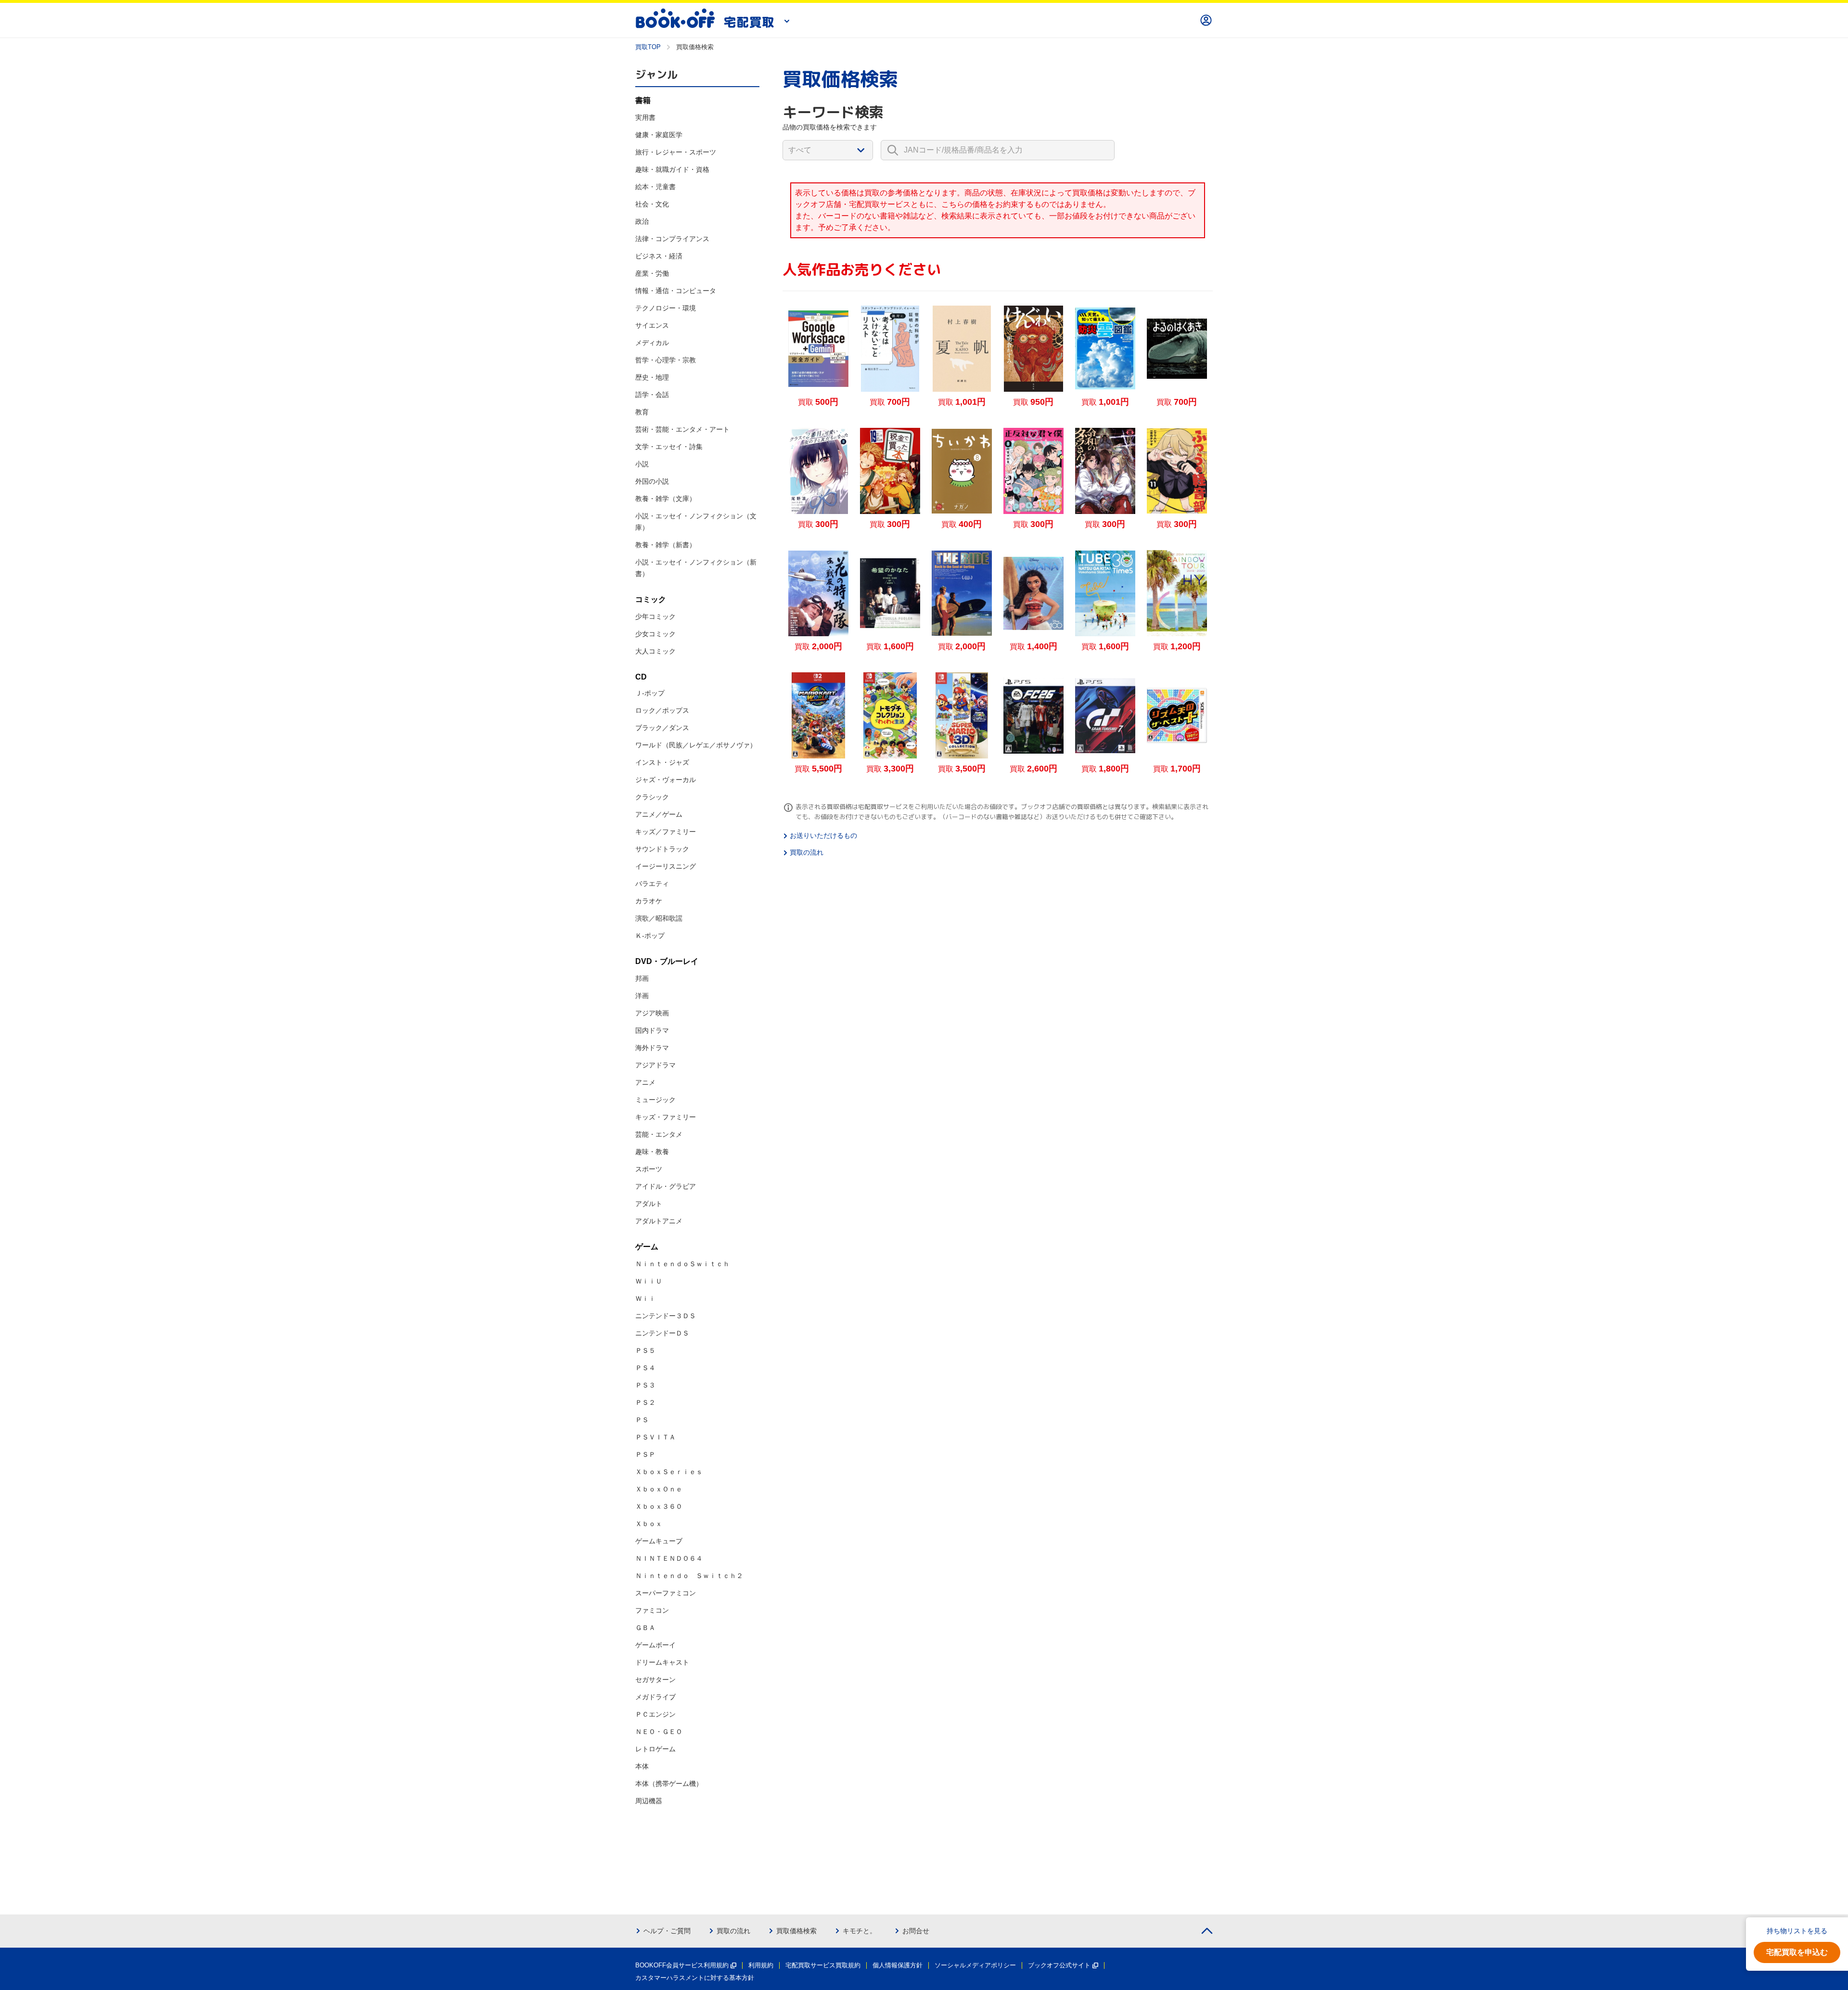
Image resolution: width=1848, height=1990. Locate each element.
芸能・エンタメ (659, 1134)
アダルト (649, 1204)
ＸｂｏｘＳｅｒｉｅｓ (669, 1472)
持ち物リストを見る (1797, 1931)
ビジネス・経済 (659, 256)
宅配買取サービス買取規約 (823, 1965)
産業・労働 (652, 273)
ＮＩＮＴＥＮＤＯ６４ (669, 1558)
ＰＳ (642, 1420)
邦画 (642, 978)
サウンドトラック (662, 849)
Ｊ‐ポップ (650, 693)
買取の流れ (807, 852)
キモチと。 (860, 1931)
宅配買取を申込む (1797, 1952)
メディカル (652, 343)
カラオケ (649, 901)
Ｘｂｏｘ (649, 1524)
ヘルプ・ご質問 (667, 1931)
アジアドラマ (655, 1065)
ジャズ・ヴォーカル (666, 780)
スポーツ (649, 1169)
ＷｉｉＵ (649, 1281)
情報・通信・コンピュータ (676, 291)
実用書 (645, 117)
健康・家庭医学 (659, 135)
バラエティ (652, 884)
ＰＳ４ (645, 1368)
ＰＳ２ (645, 1402)
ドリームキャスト (662, 1662)
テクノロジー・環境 (666, 308)
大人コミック (655, 651)
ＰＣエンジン (655, 1714)
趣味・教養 (652, 1152)
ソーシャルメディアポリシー (975, 1965)
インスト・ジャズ (662, 762)
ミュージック (655, 1100)
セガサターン (655, 1680)
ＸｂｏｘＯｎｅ (659, 1489)
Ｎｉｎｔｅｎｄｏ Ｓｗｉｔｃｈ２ (689, 1576)
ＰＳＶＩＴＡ (655, 1437)
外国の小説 (652, 481)
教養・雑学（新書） (666, 545)
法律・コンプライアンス (672, 239)
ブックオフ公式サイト (1059, 1965)
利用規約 (761, 1965)
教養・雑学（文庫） (666, 499)
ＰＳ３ (645, 1385)
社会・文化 (652, 204)
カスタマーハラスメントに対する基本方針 (695, 1978)
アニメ (645, 1082)
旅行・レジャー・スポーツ (676, 152)
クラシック (652, 797)
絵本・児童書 (655, 187)
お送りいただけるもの (823, 835)
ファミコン (652, 1610)
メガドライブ (655, 1697)
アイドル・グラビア (666, 1186)
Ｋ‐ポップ (650, 936)
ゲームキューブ (659, 1541)
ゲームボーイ (655, 1645)
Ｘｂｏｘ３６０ (659, 1506)
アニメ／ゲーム (659, 814)
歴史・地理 (652, 377)
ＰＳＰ (645, 1454)
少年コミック (655, 616)
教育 (642, 412)
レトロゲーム (655, 1749)
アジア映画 (652, 1013)
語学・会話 (652, 395)
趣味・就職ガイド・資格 (672, 169)
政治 (642, 221)
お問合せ (916, 1931)
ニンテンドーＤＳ (662, 1333)
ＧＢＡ (645, 1628)
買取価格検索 (796, 1931)
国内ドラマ (652, 1030)
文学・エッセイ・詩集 (669, 447)
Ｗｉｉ (645, 1298)
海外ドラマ (652, 1048)
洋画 (642, 996)
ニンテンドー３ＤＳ (666, 1316)
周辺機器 (649, 1801)
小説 (642, 464)
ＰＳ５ (645, 1350)
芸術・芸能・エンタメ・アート (682, 429)
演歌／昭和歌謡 (659, 918)
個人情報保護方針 (898, 1965)
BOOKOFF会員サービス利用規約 (682, 1965)
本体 (642, 1766)
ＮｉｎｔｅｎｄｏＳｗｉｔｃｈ (682, 1264)
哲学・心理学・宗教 (666, 360)
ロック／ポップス (662, 710)
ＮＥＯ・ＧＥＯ (659, 1732)
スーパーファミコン (666, 1593)
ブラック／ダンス (662, 728)
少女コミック (655, 634)
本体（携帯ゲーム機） (669, 1784)
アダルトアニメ (659, 1221)
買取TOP (648, 47)
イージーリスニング (666, 866)
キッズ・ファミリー (666, 1117)
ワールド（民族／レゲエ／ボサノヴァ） (696, 745)
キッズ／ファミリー (666, 832)
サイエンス (652, 325)
